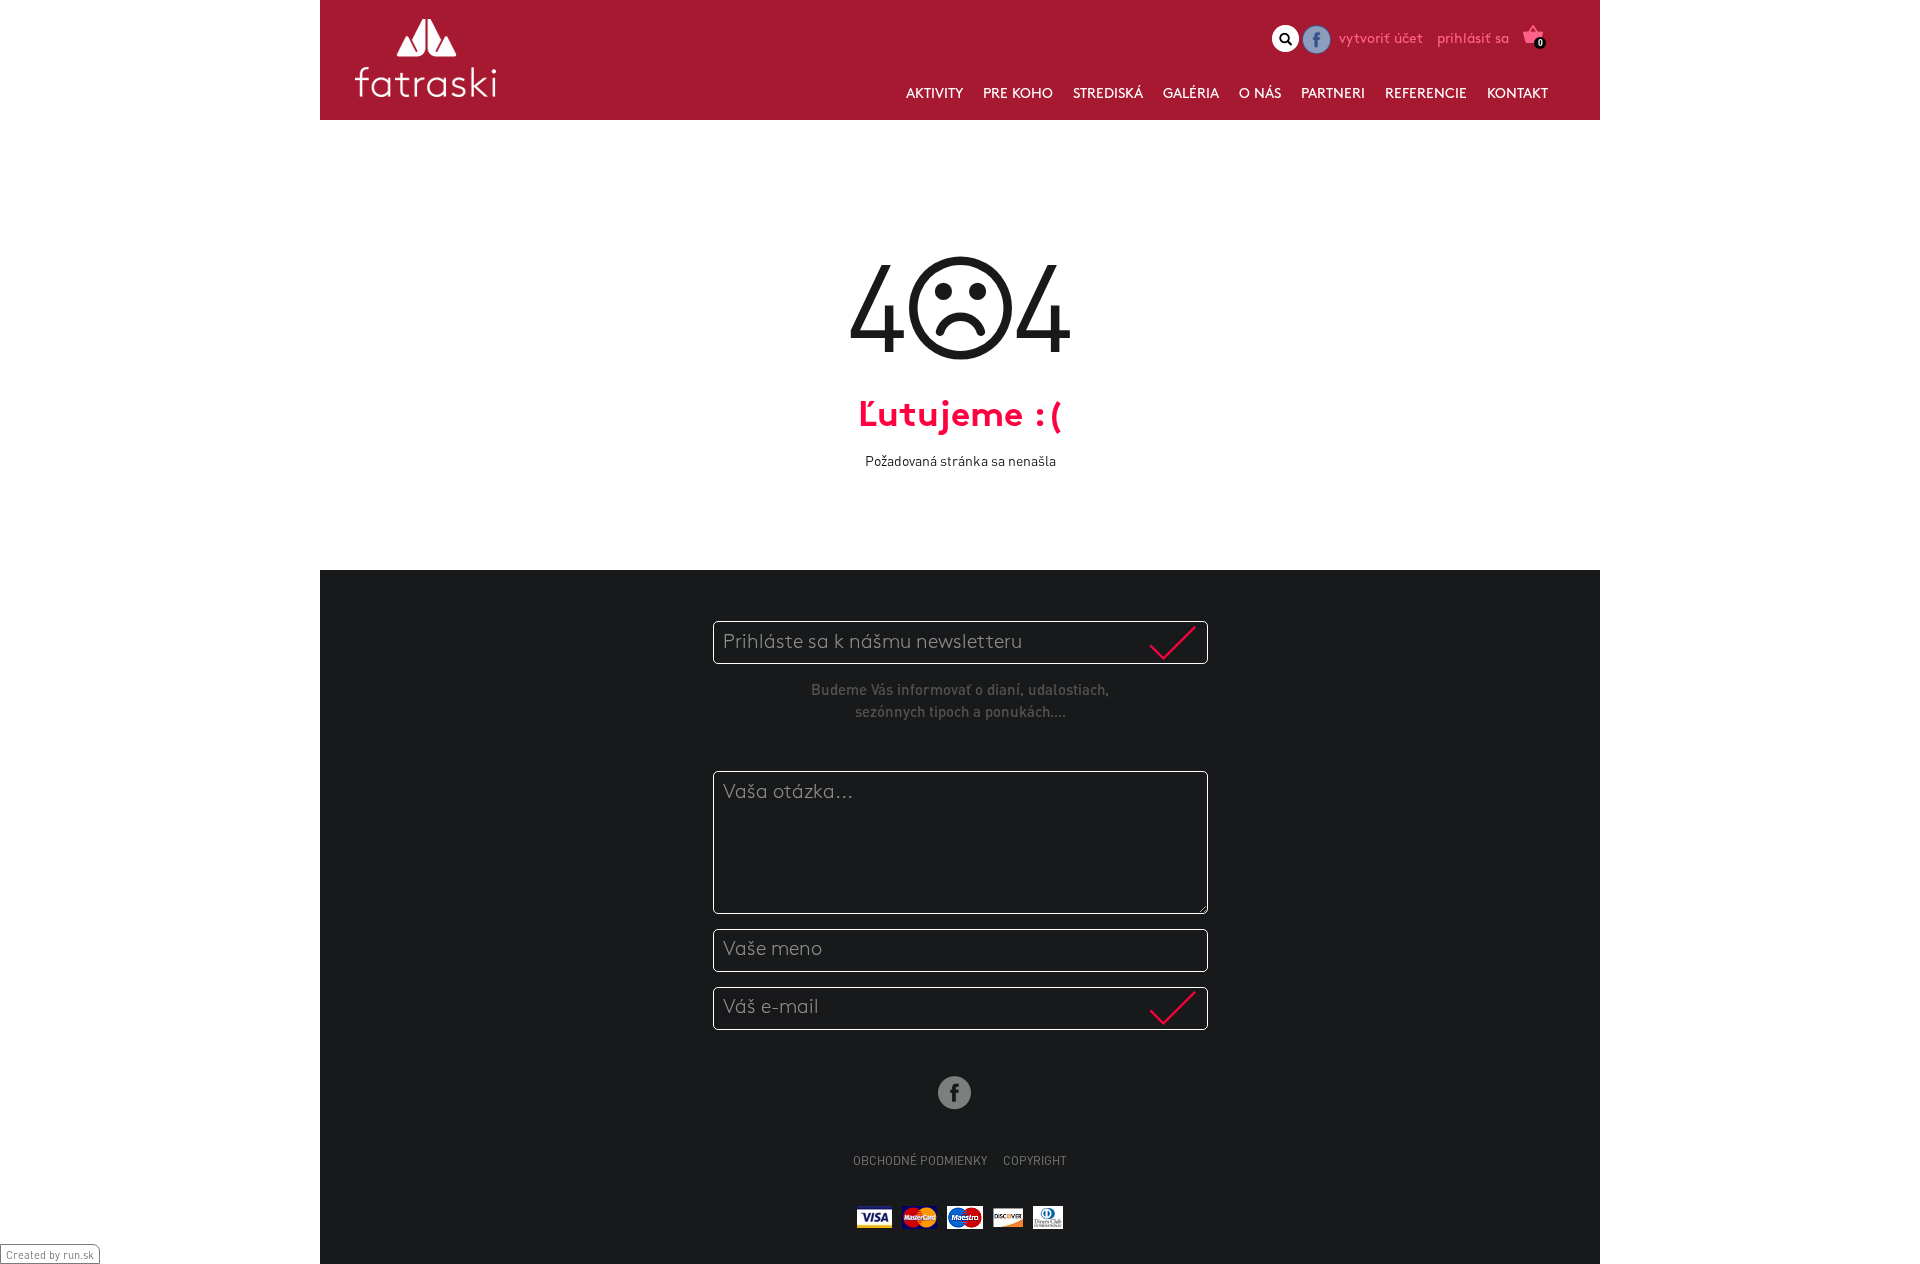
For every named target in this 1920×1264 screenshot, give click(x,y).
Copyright (1035, 1160)
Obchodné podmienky (920, 1160)
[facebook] (1316, 39)
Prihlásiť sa (1473, 39)
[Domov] (425, 65)
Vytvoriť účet (1381, 39)
